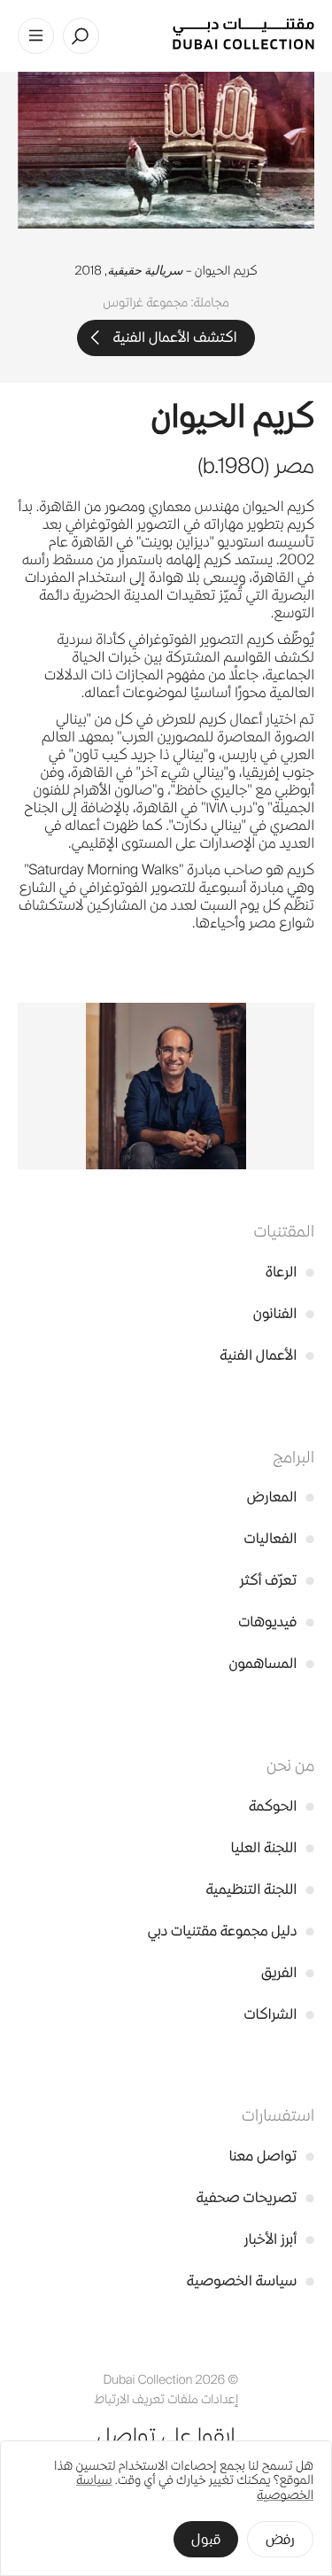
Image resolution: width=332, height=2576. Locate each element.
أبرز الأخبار (279, 2239)
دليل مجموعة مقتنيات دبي (231, 1931)
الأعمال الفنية (267, 1355)
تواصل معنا (271, 2156)
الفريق (288, 1972)
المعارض (281, 1497)
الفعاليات (279, 1538)
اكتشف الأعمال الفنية (174, 337)
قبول (206, 2539)
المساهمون (272, 1663)
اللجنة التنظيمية (260, 1889)
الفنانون (284, 1313)
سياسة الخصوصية (251, 2281)
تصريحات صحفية (255, 2197)
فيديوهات (276, 1622)
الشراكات (279, 2014)
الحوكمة (282, 1806)
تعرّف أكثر (277, 1580)
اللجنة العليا (273, 1847)
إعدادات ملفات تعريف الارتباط (166, 2399)
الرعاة (290, 1272)
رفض (280, 2539)
